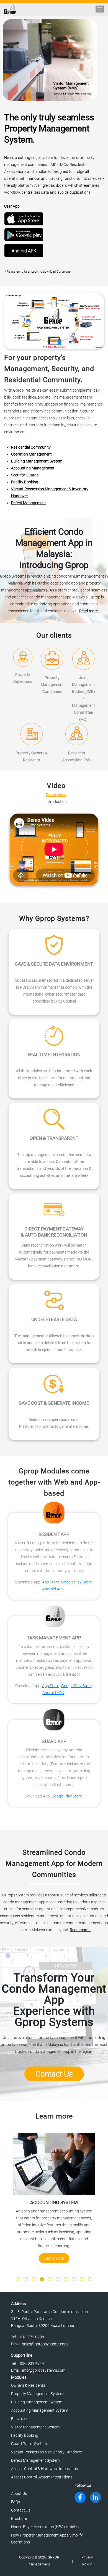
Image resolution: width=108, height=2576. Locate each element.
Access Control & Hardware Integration (45, 2469)
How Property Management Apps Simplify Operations (47, 2539)
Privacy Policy (87, 2561)
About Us (19, 2493)
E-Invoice (19, 2419)
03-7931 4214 (32, 2363)
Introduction (56, 802)
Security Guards (25, 475)
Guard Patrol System (29, 2444)
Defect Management (29, 503)
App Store (51, 1582)
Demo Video (56, 795)
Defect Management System (35, 2460)
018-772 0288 (32, 2337)
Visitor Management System (35, 2427)
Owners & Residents (28, 2385)
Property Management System (37, 2394)
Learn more (54, 2258)
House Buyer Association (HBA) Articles (45, 2527)
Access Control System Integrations (42, 2477)
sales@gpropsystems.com (45, 2344)
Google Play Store (76, 1582)
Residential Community (31, 447)
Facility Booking (25, 482)
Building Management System (37, 461)
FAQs (16, 2502)
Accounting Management (33, 468)
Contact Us (54, 2074)
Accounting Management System (40, 2410)
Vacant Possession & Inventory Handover (47, 2452)
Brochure (19, 2518)
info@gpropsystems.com (44, 2370)
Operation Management (31, 454)
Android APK (24, 251)
